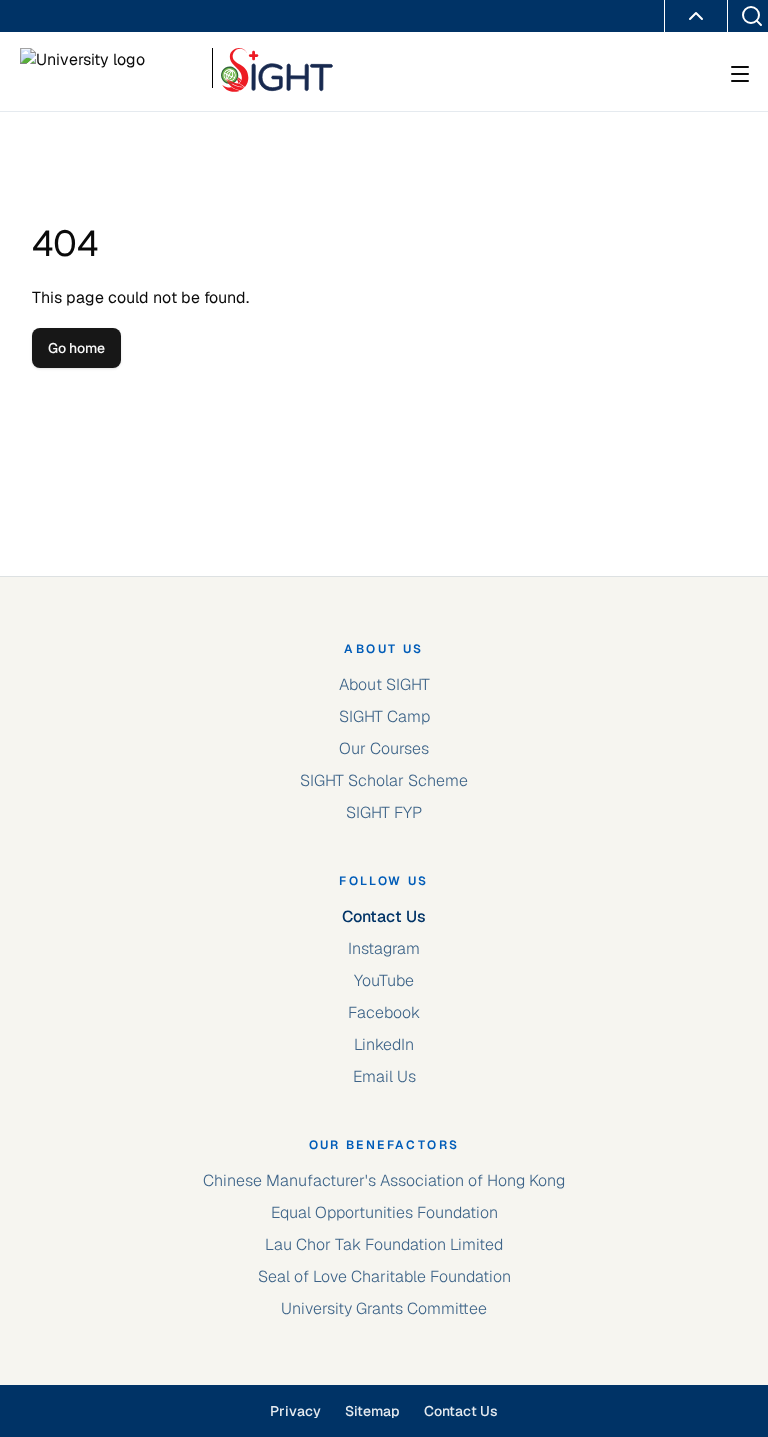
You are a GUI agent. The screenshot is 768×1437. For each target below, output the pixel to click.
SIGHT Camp (384, 716)
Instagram (384, 948)
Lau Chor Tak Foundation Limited (384, 1244)
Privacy (295, 1411)
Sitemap (372, 1411)
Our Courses (384, 748)
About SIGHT (384, 684)
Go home (76, 348)
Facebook (384, 1012)
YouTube (384, 980)
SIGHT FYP (384, 812)
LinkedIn (384, 1044)
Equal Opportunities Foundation (384, 1212)
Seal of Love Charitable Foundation (384, 1276)
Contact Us (384, 916)
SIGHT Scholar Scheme (384, 780)
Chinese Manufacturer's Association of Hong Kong (384, 1180)
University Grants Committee (384, 1308)
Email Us (384, 1076)
